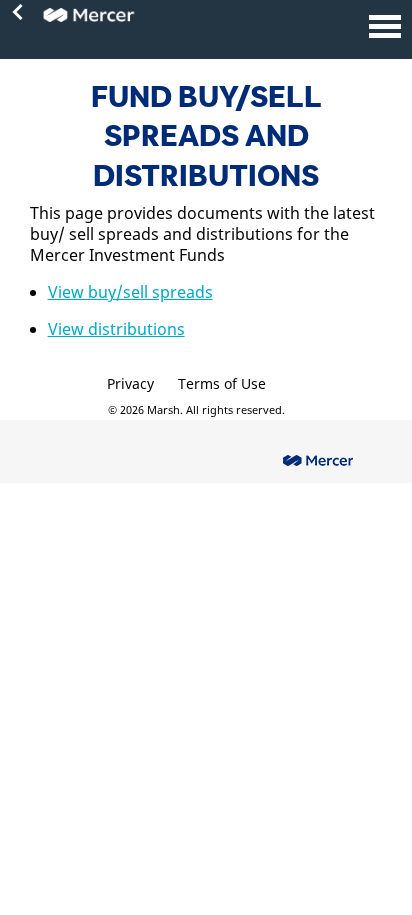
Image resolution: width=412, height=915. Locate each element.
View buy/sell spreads (130, 292)
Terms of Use (222, 383)
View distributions (116, 329)
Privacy (130, 383)
